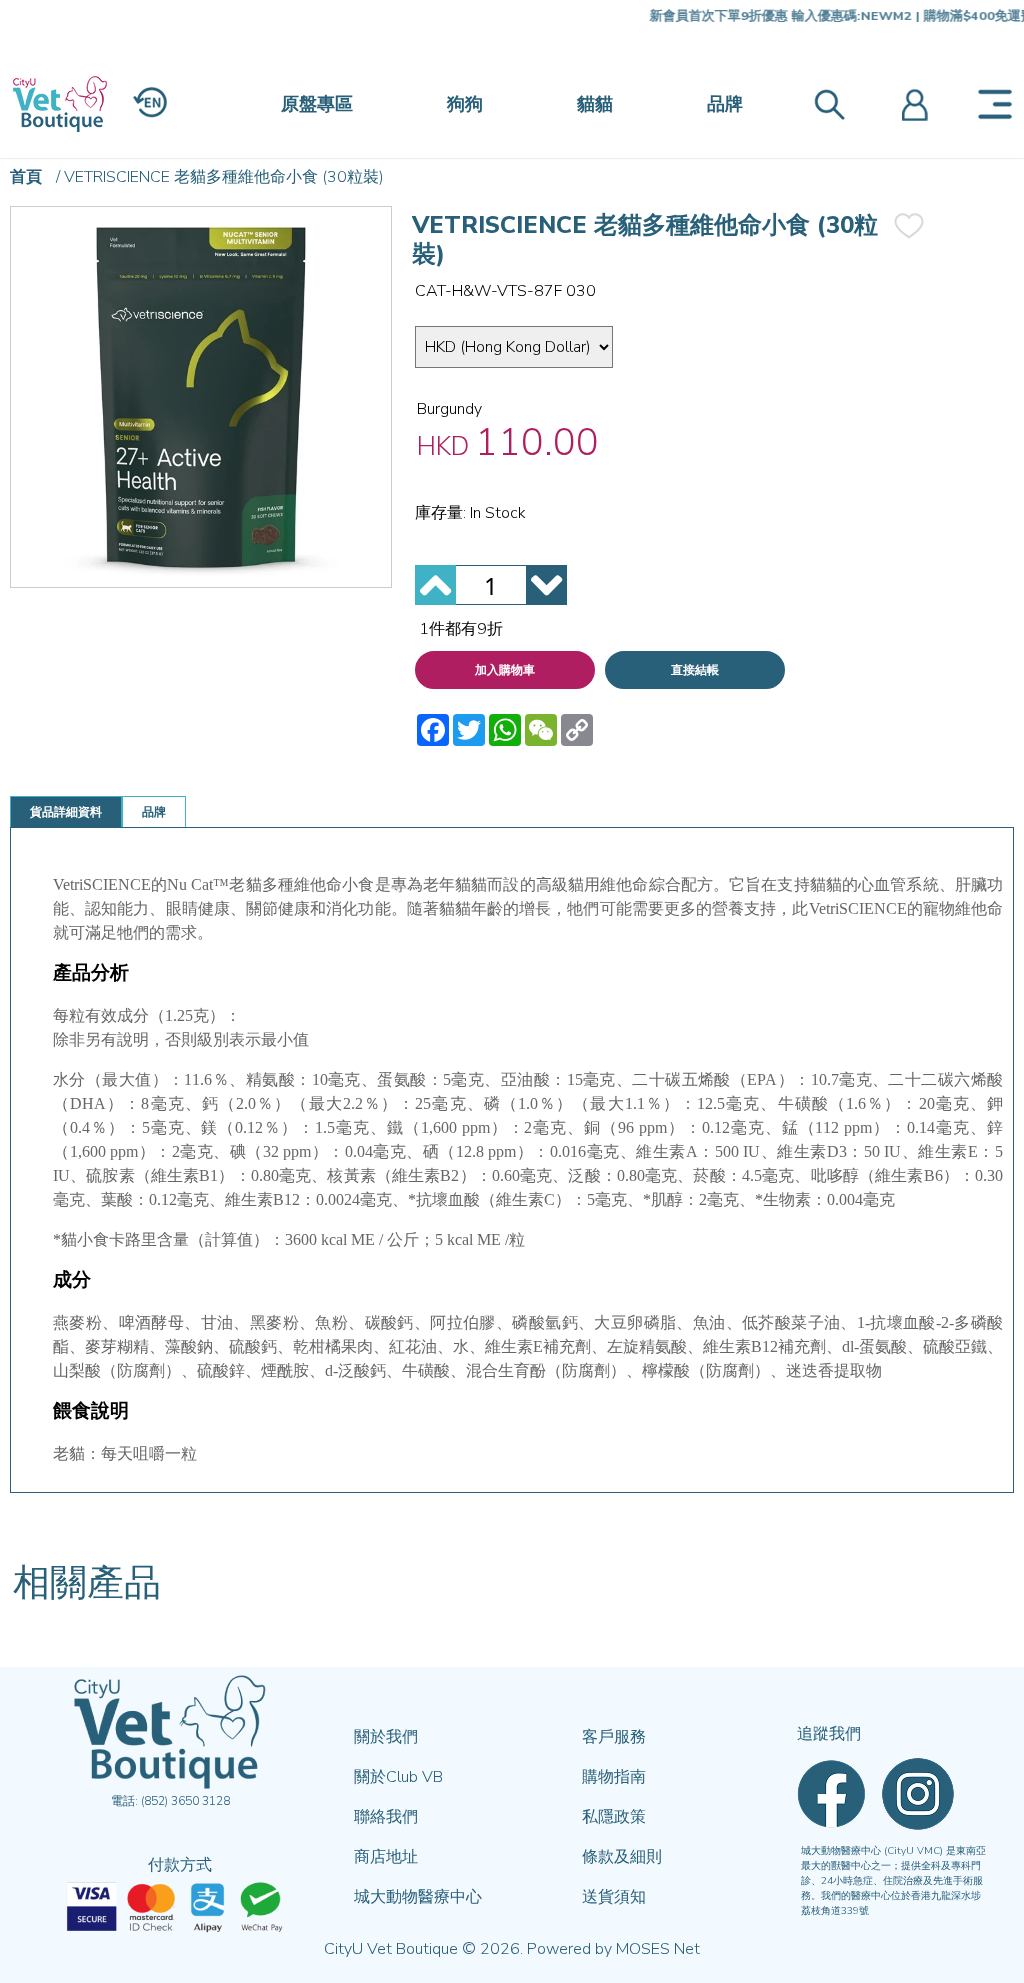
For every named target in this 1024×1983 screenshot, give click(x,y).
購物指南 (614, 1777)
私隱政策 (614, 1817)
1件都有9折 (461, 629)
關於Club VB (398, 1777)
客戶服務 (614, 1737)
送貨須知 (614, 1897)
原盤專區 (317, 104)
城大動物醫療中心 (418, 1897)
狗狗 (465, 104)
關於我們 (386, 1737)
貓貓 (595, 104)
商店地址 (386, 1857)
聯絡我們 (386, 1817)
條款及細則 (622, 1857)
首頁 (26, 177)
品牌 (725, 104)
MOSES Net (658, 1949)
